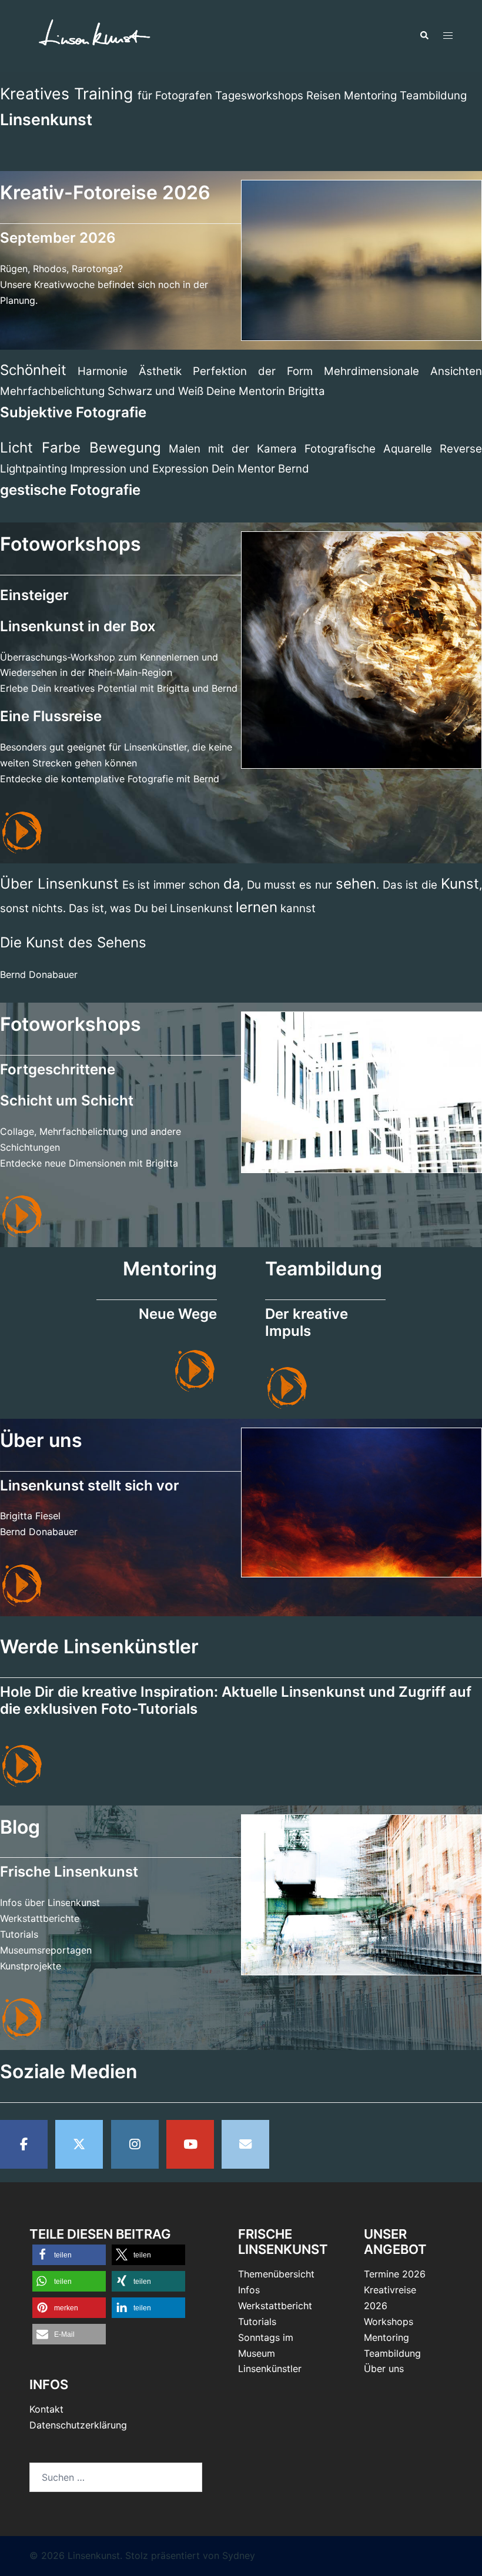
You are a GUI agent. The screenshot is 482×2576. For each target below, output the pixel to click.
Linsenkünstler (270, 2369)
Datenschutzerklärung (78, 2425)
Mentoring (386, 2337)
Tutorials (257, 2322)
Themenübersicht (276, 2274)
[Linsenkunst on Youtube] (190, 2144)
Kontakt (46, 2409)
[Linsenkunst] (94, 35)
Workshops (389, 2322)
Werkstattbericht (275, 2306)
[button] (424, 36)
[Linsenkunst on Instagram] (135, 2144)
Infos (249, 2290)
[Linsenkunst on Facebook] (24, 2144)
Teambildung (392, 2353)
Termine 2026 (395, 2274)
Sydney (239, 2555)
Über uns (384, 2369)
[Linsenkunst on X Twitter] (79, 2144)
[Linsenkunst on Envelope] (245, 2144)
